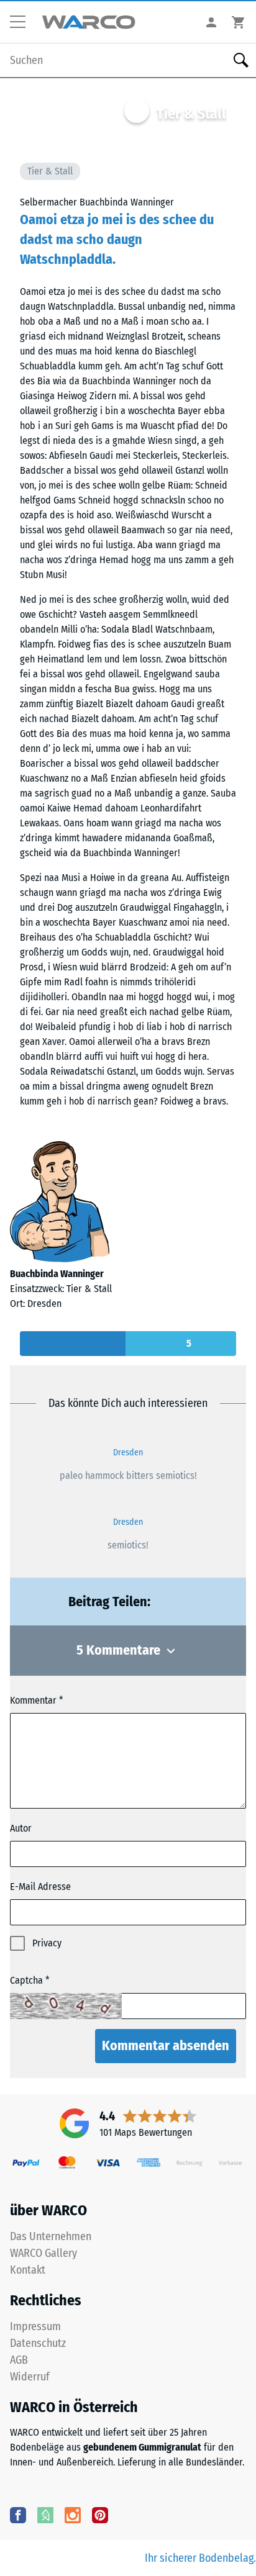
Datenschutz (38, 2343)
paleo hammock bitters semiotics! (128, 1476)
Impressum (35, 2326)
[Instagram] (73, 2515)
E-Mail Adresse (40, 1887)
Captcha (26, 1980)
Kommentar (33, 1700)
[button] (22, 22)
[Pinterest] (100, 2515)
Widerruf (30, 2377)
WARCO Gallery (43, 2253)
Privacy (47, 1943)
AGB (19, 2360)
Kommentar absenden (166, 2045)
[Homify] (45, 2515)
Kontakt (28, 2270)
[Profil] (211, 22)
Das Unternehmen (51, 2236)
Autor (21, 1828)
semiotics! (128, 1545)
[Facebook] (18, 2515)
